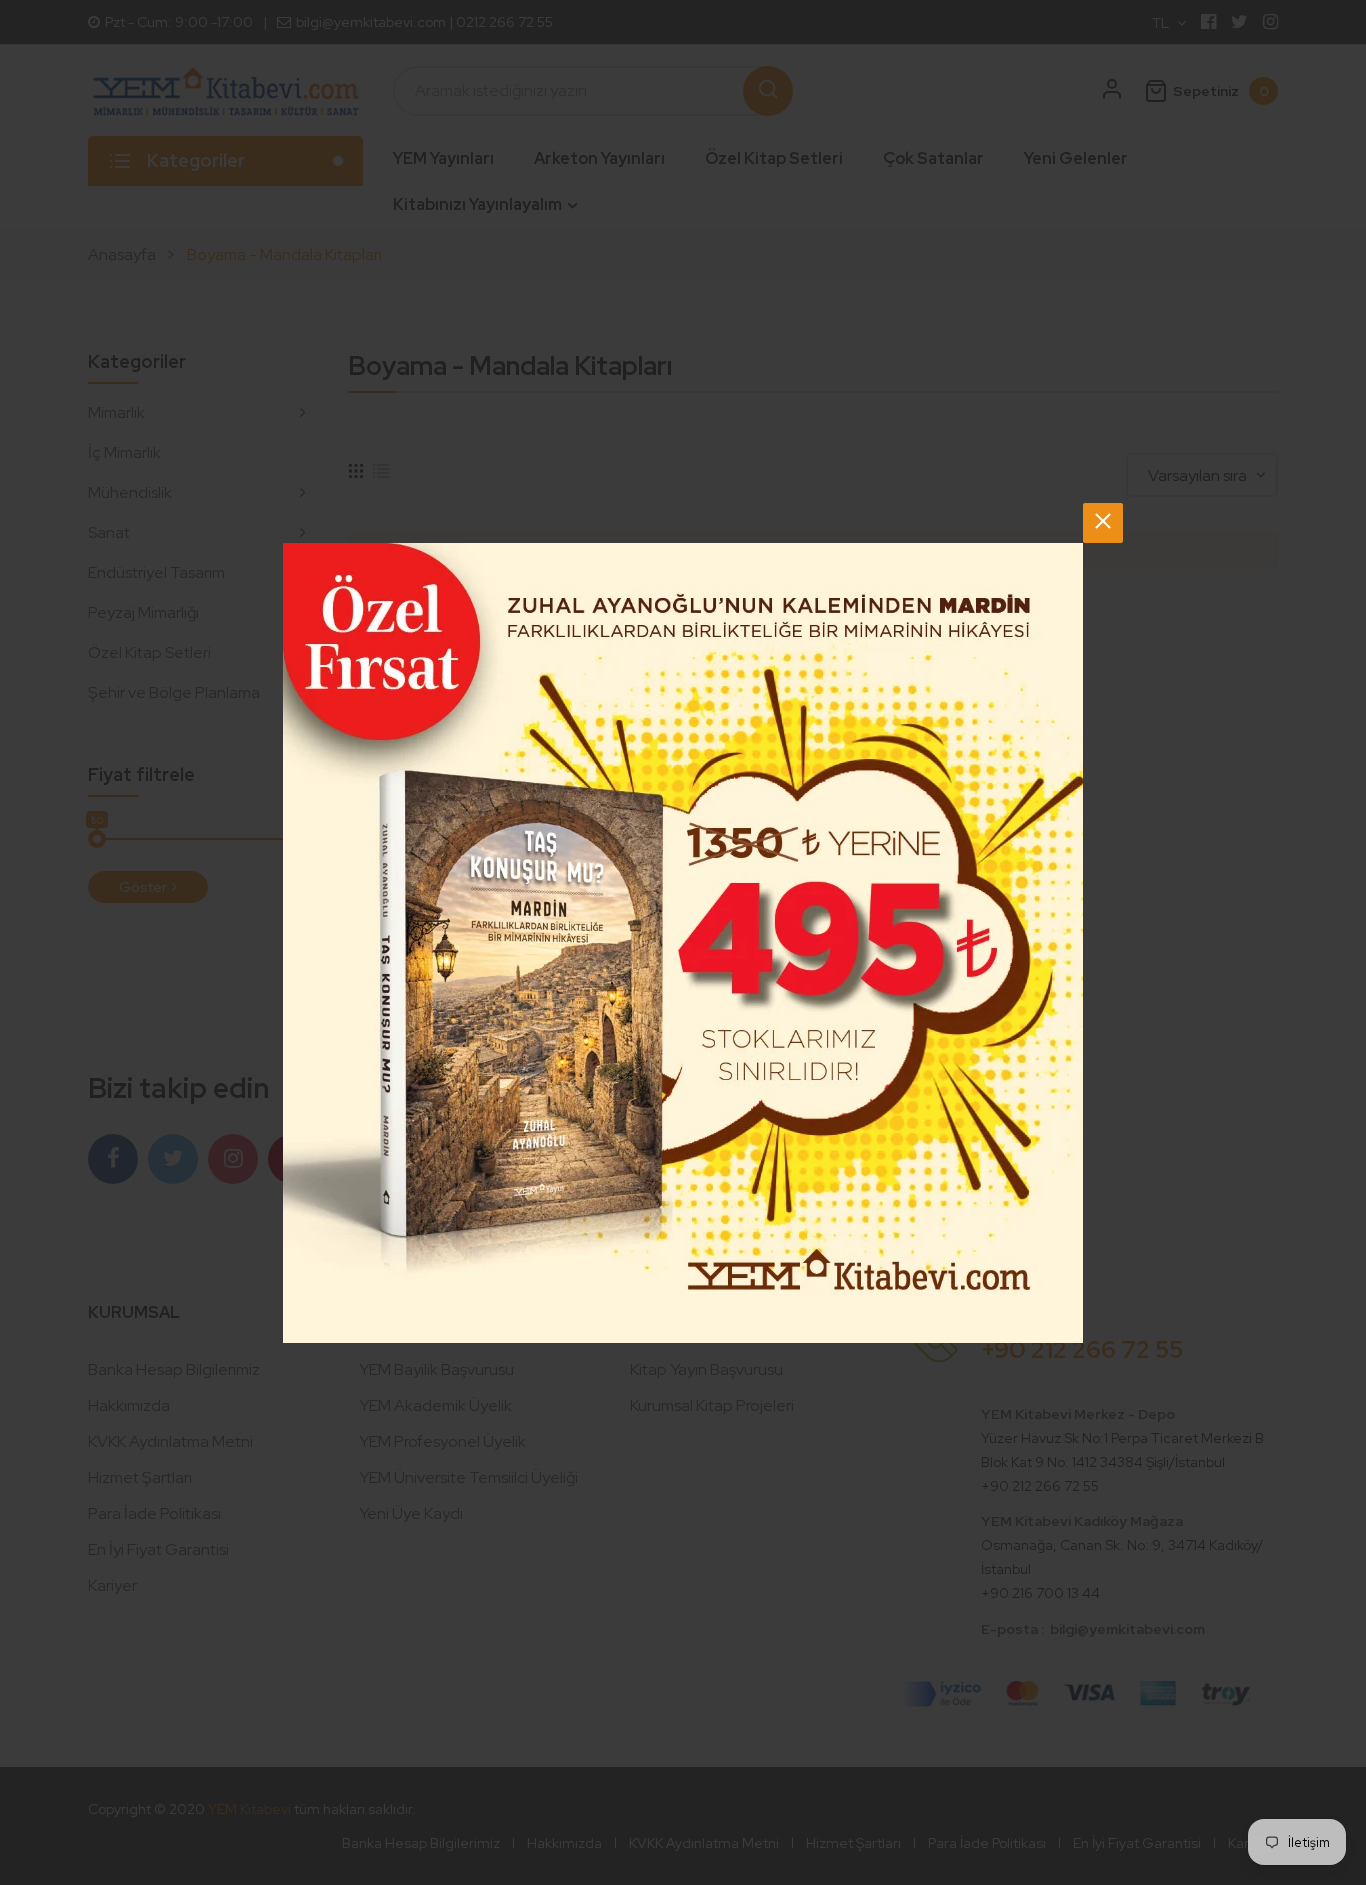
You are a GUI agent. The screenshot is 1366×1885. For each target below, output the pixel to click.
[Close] (1103, 523)
